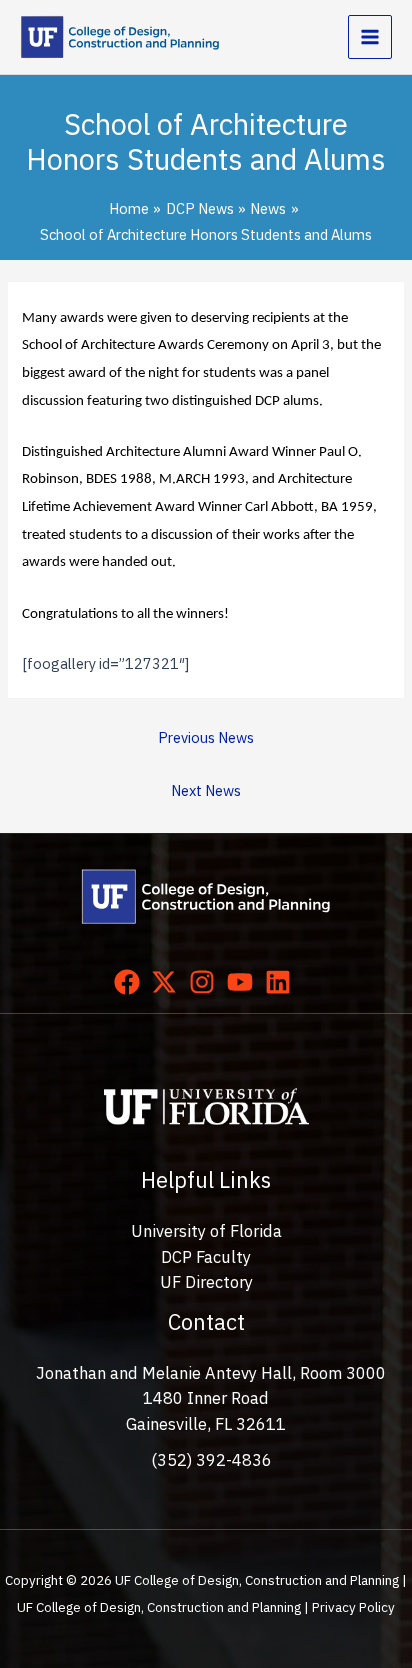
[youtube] (244, 982)
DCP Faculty (206, 1257)
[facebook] (131, 982)
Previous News (206, 737)
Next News (206, 790)
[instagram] (206, 982)
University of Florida (206, 1231)
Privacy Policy (353, 1607)
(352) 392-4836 (211, 1460)
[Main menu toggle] (370, 37)
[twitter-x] (168, 982)
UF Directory (206, 1282)
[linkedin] (282, 982)
